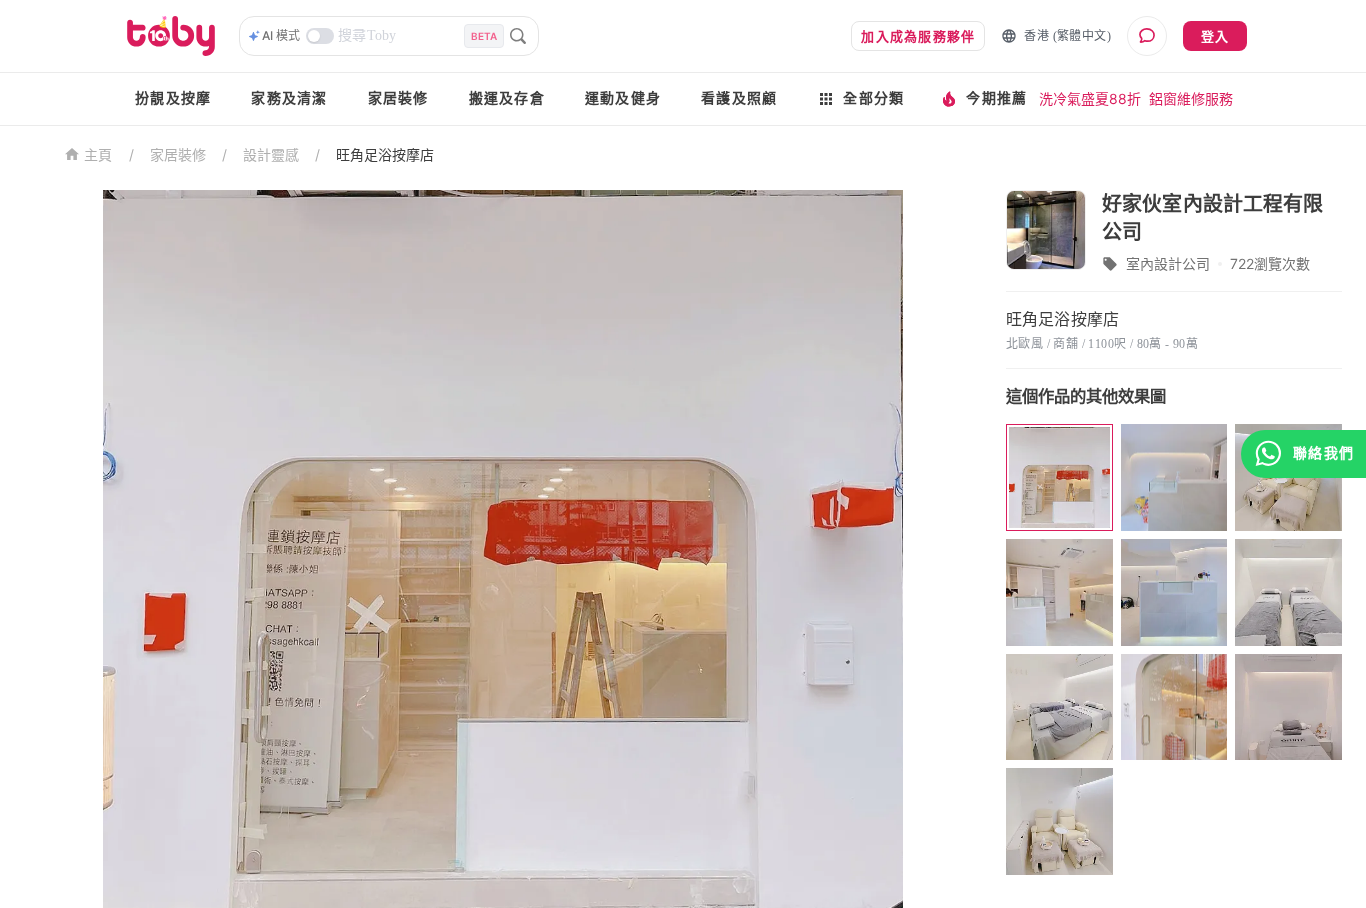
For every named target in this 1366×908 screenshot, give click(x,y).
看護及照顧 (739, 98)
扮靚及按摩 (173, 98)
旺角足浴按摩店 (385, 154)
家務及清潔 (289, 98)
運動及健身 (623, 98)
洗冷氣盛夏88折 (1090, 98)
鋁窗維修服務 (1191, 98)
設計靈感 (271, 154)
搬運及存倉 (507, 98)
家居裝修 (398, 98)
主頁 (98, 155)
